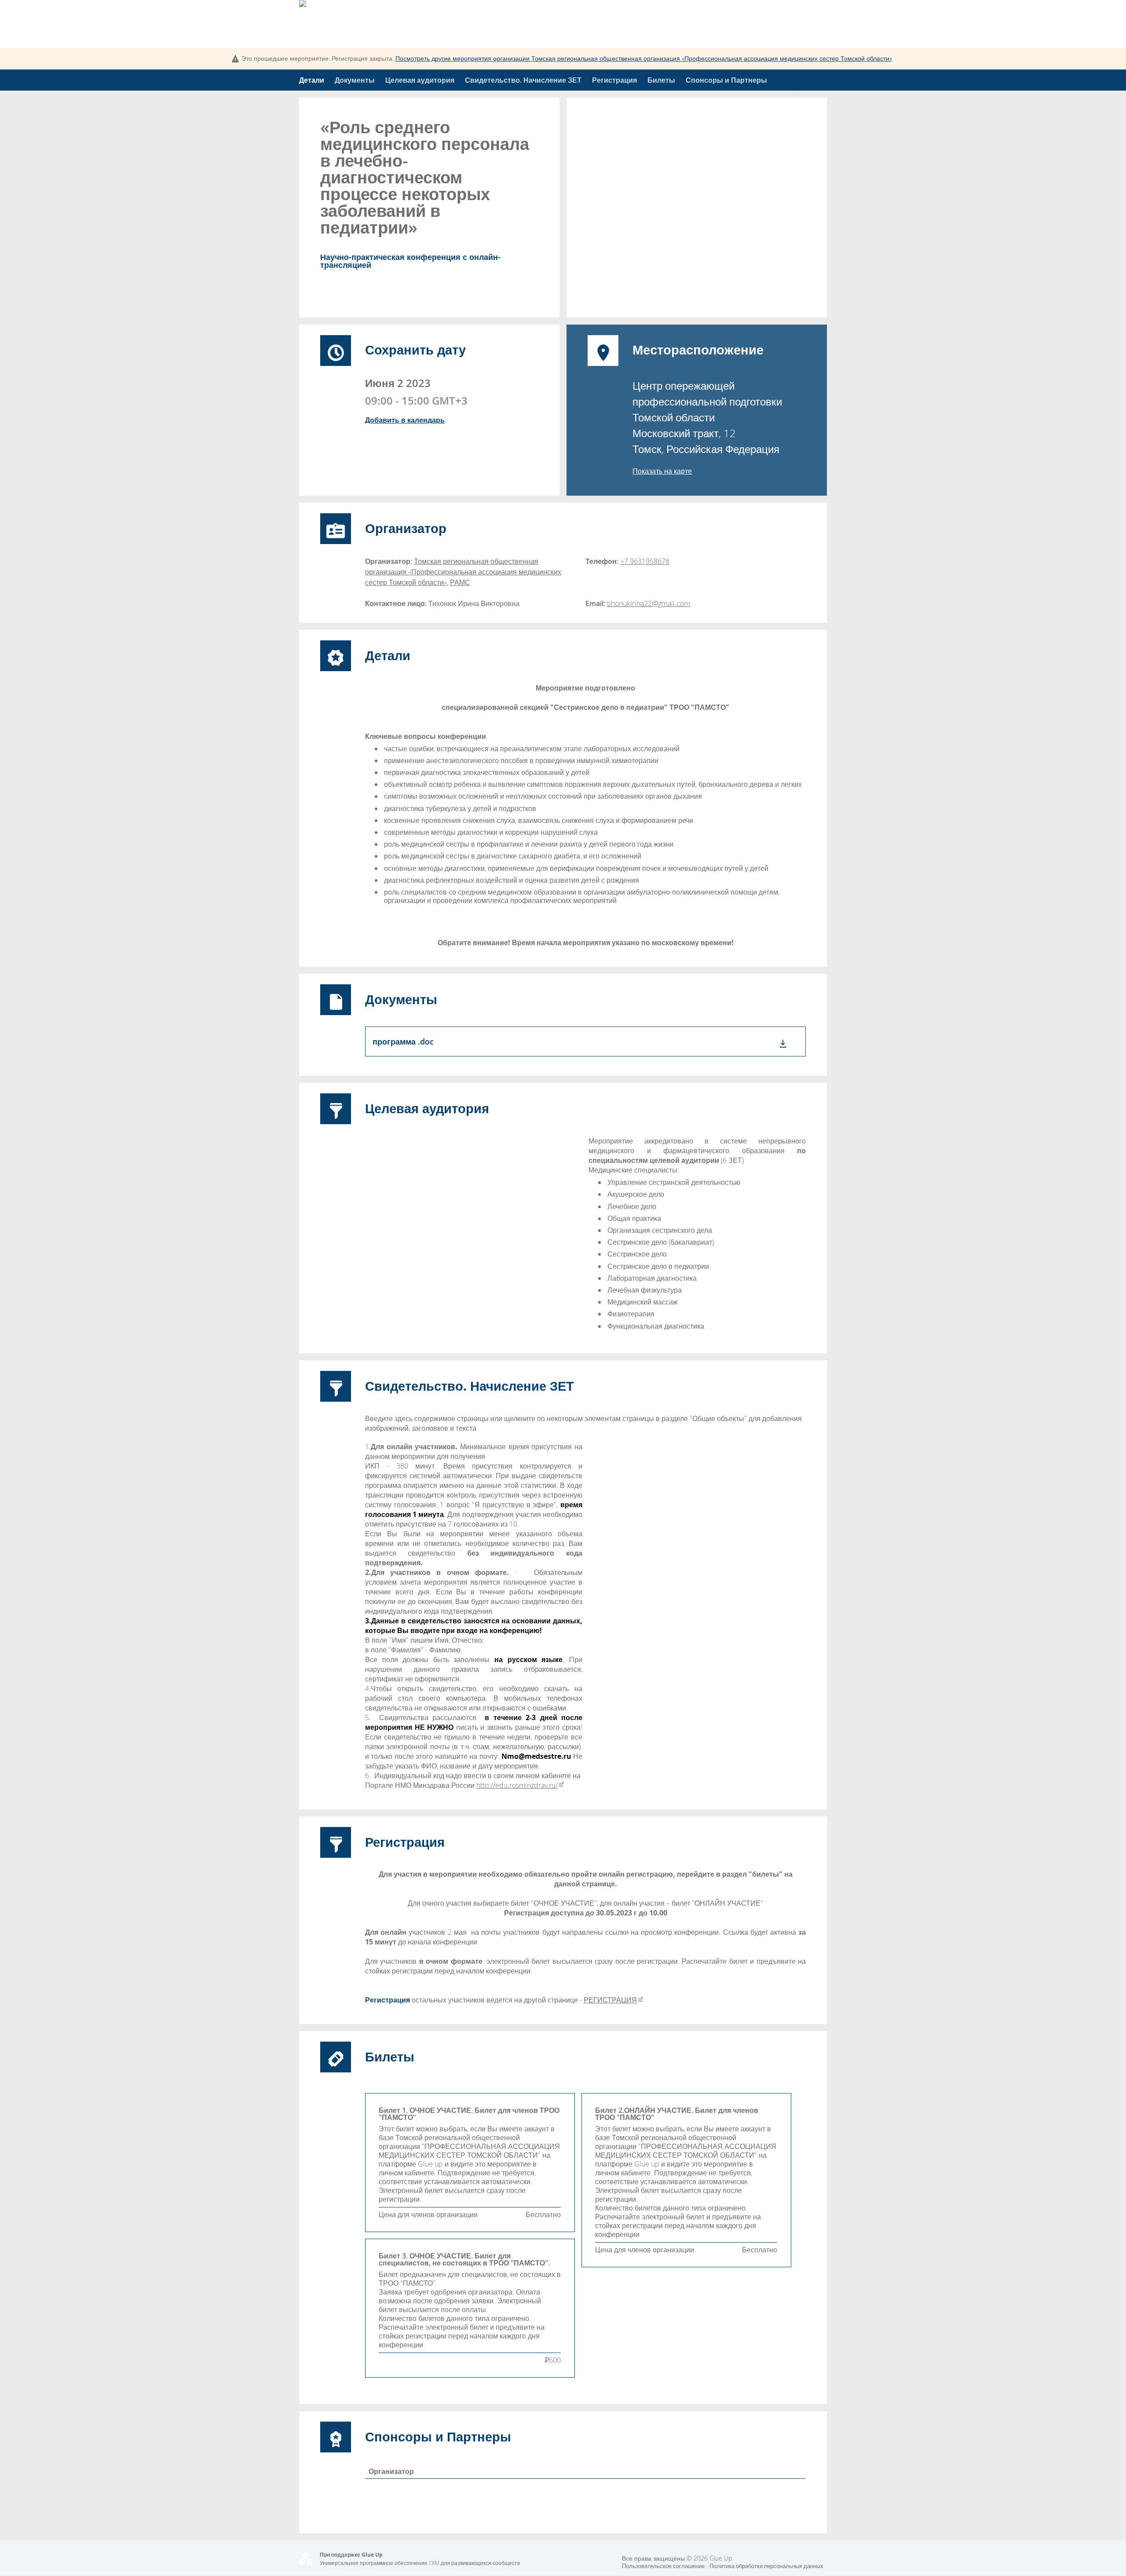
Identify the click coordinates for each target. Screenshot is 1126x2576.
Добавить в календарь (405, 420)
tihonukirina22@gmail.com (649, 603)
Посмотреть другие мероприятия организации (644, 58)
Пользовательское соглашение (663, 2566)
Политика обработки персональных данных (766, 2566)
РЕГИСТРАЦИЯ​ (610, 2000)
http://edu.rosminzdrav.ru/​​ (517, 1785)
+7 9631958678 (645, 561)
